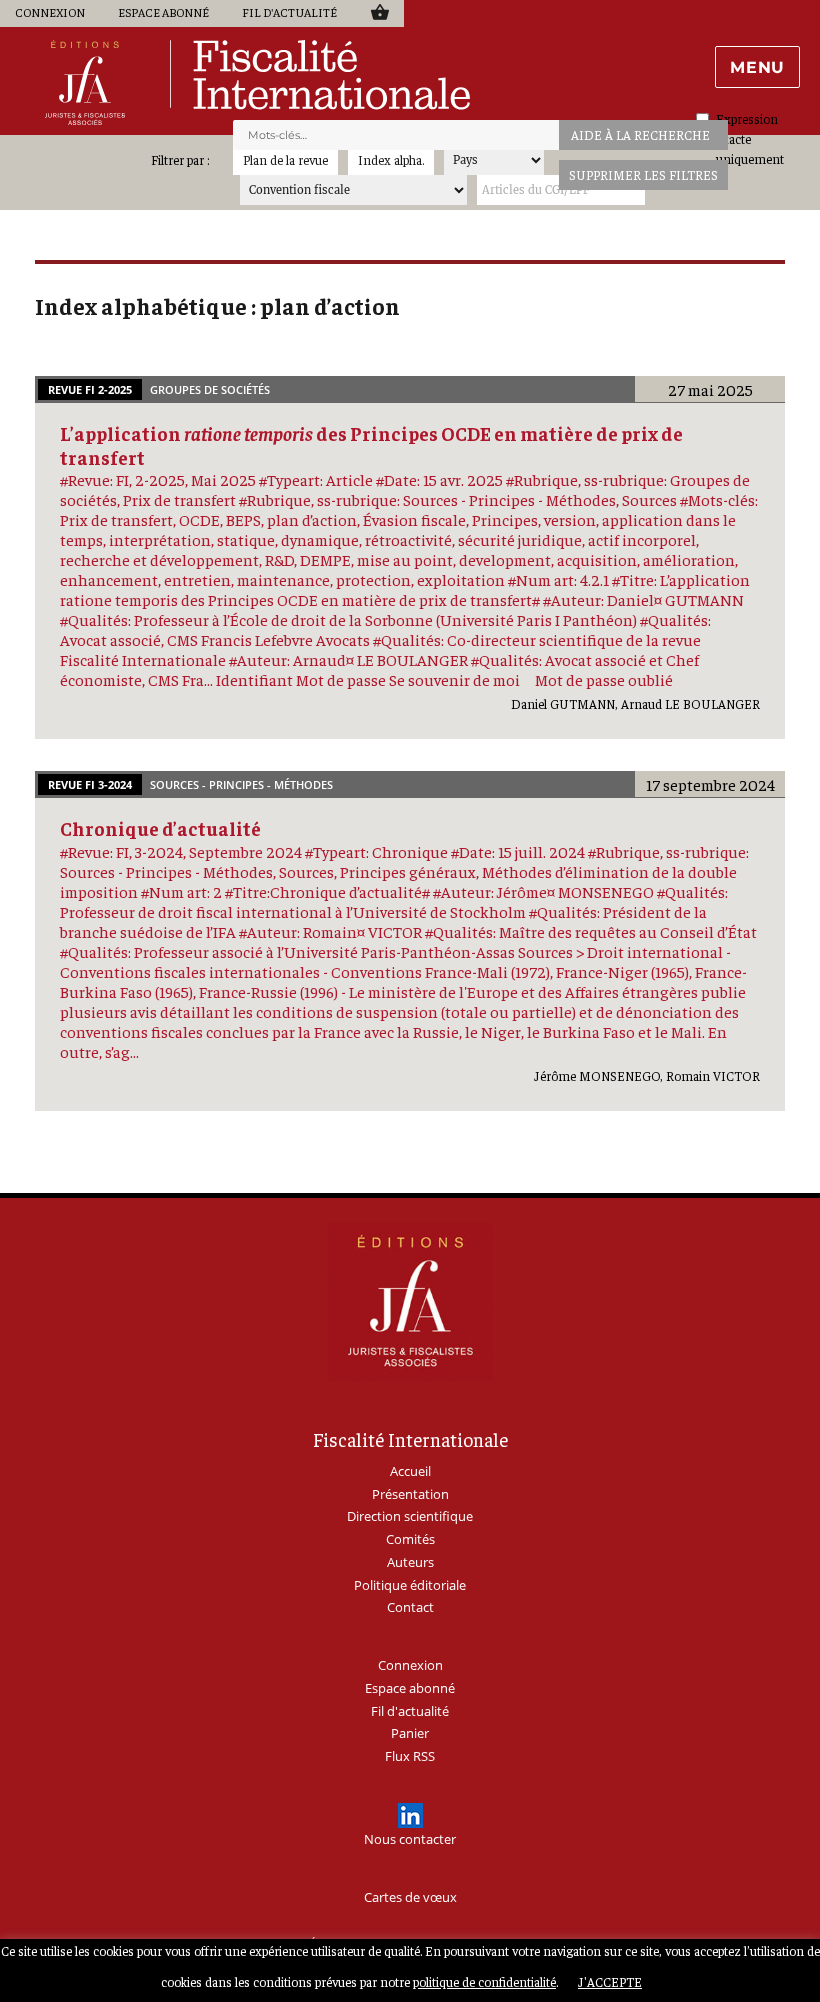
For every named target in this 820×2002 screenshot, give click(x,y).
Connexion (50, 12)
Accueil (410, 1471)
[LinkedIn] (410, 1815)
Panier (379, 11)
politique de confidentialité (484, 1981)
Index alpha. (391, 159)
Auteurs (410, 1562)
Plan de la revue (285, 159)
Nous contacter (410, 1839)
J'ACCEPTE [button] (610, 1981)
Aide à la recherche (640, 134)
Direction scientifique (410, 1516)
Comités (410, 1539)
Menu (757, 67)
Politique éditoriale (410, 1585)
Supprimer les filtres (643, 174)
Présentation (410, 1494)
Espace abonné (163, 12)
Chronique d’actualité (160, 828)
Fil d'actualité (289, 12)
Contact (410, 1607)
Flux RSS (410, 1756)
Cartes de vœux (410, 1897)
